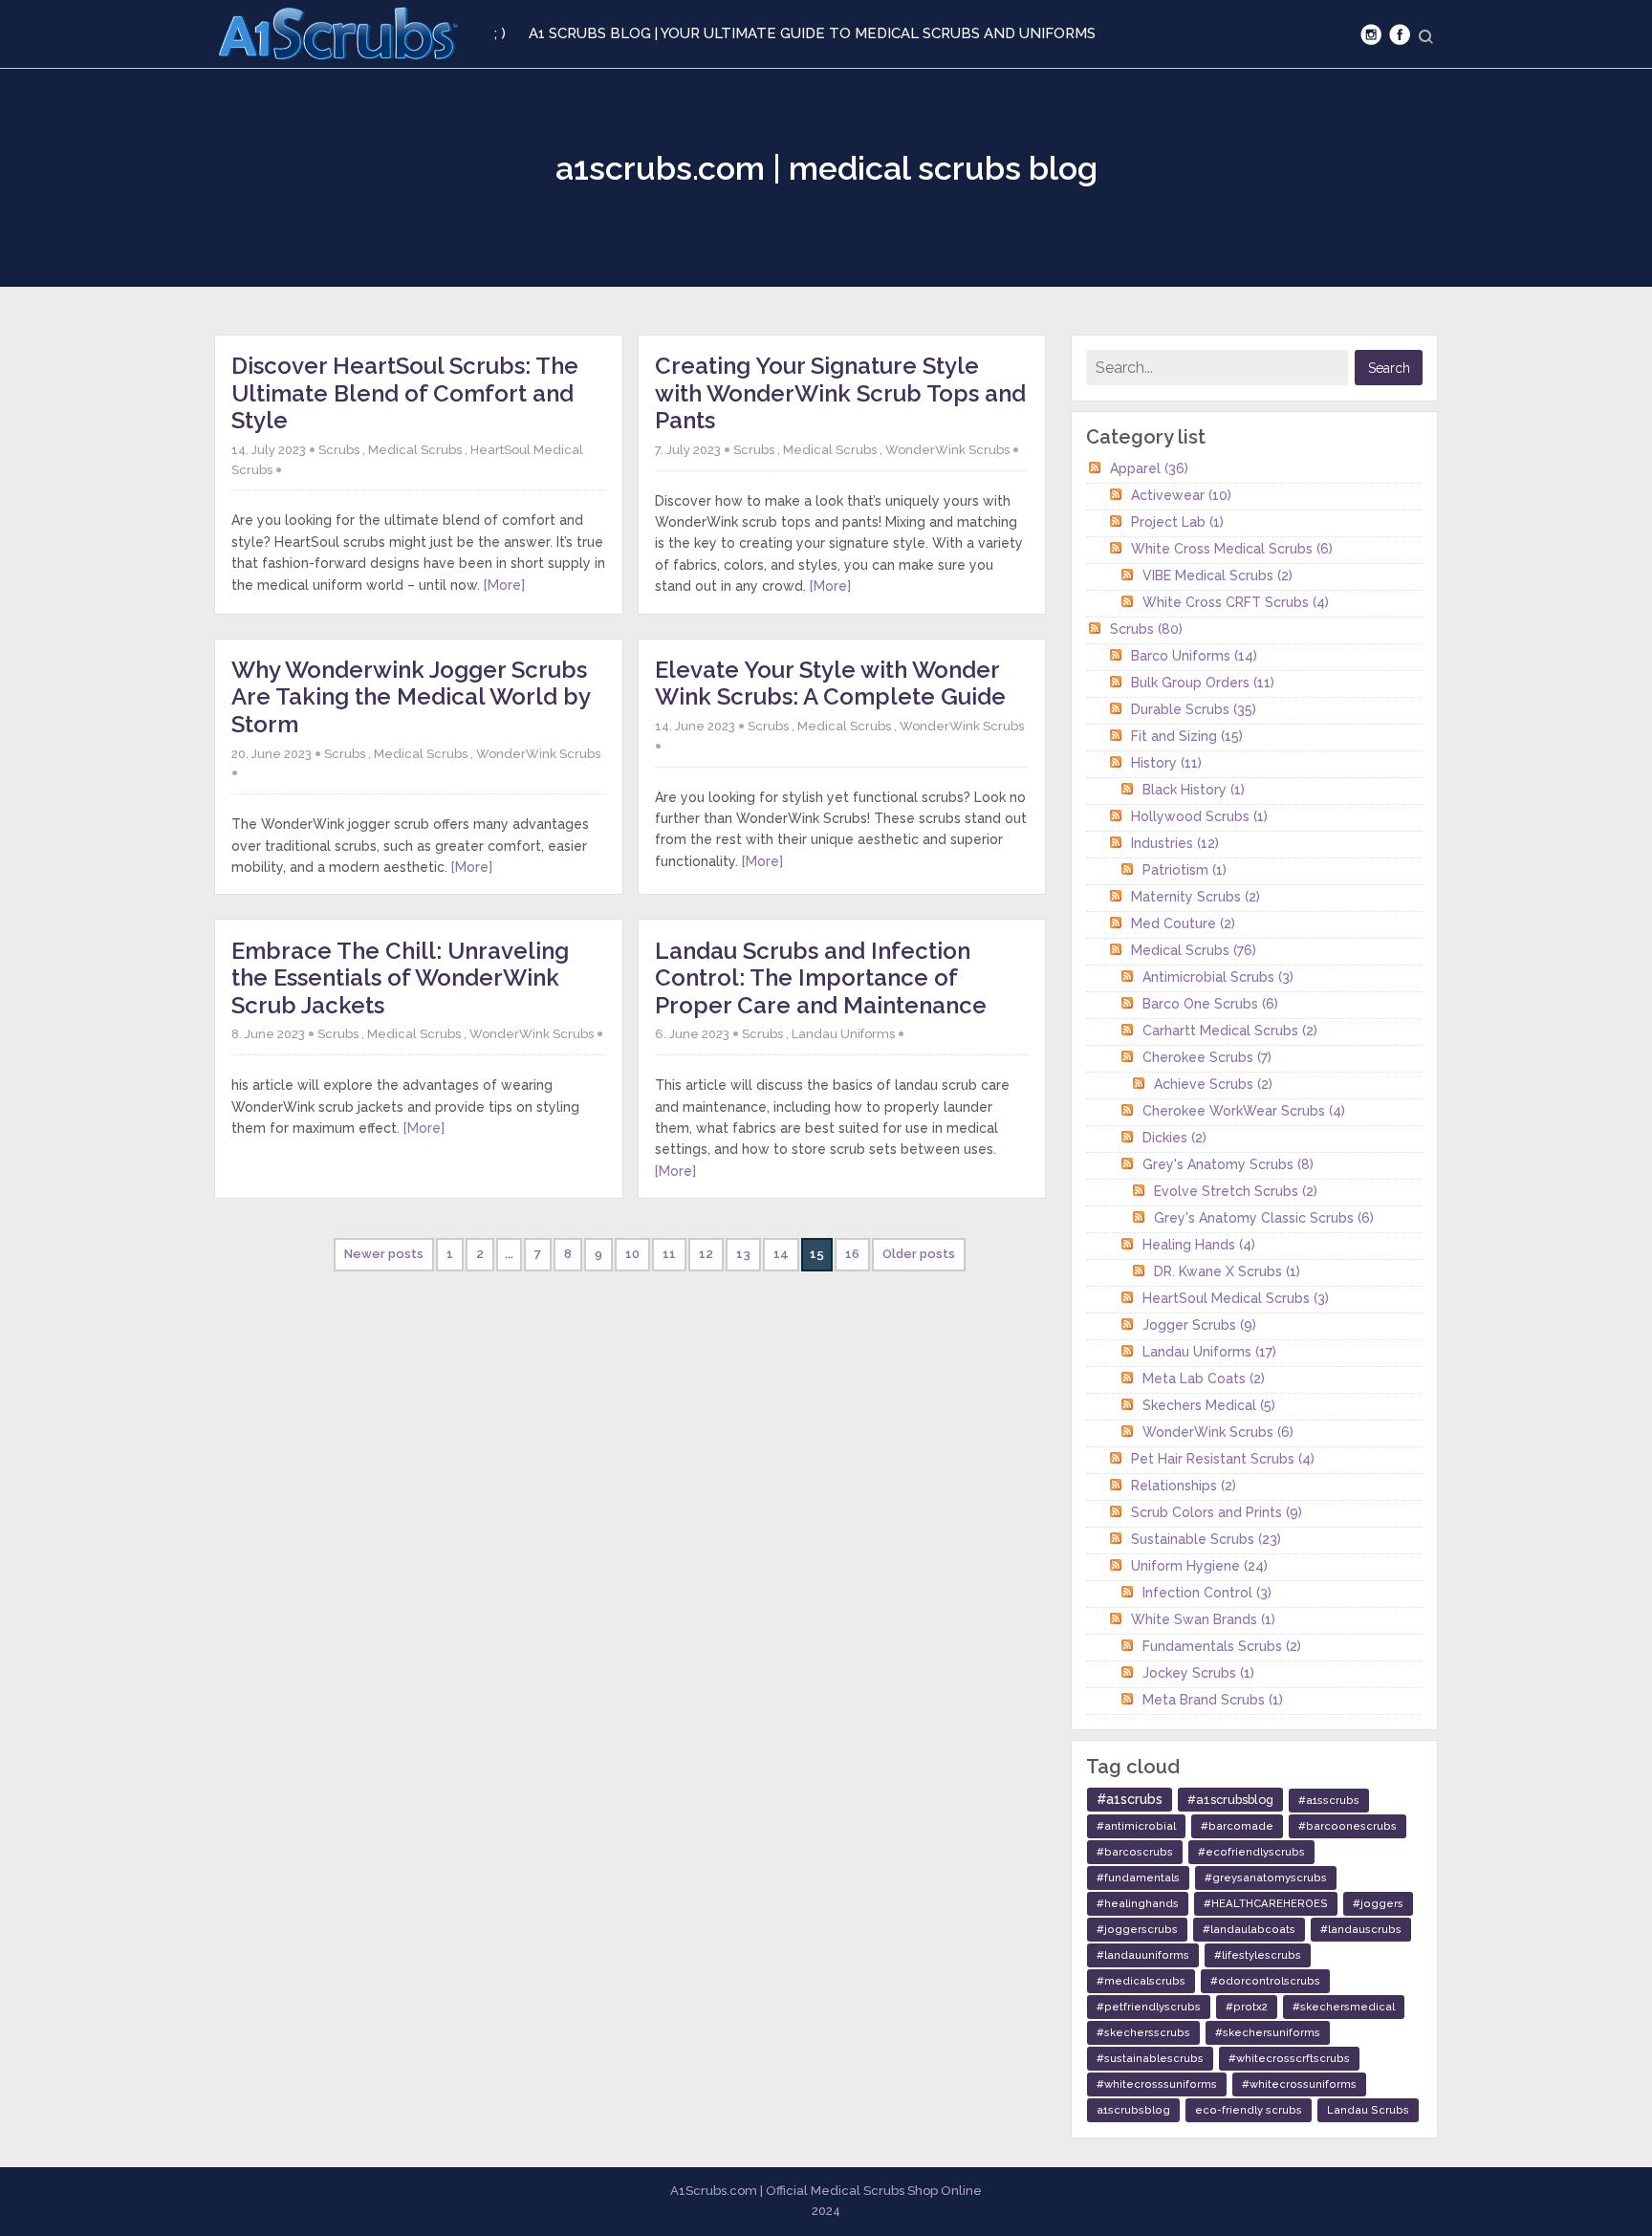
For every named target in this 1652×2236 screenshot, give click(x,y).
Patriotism (1185, 870)
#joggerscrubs (1137, 1929)
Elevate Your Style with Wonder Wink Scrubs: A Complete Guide (830, 684)
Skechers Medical (1209, 1405)
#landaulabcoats (1249, 1929)
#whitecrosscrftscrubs (1289, 2058)
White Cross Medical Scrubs (1232, 549)
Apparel (1149, 468)
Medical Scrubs (415, 450)
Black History (1194, 790)
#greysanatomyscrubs (1266, 1878)
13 (743, 1254)
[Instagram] (1371, 34)
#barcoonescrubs (1348, 1826)
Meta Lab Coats (1204, 1379)
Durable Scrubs (1194, 709)
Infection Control (1207, 1593)
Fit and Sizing (1187, 736)
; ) (500, 33)
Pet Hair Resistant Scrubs (1223, 1459)
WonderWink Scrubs (947, 450)
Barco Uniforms (1194, 656)
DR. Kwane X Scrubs (1227, 1271)
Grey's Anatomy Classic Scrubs (1264, 1218)
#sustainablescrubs (1150, 2058)
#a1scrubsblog (1230, 1800)
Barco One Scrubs (1210, 1004)
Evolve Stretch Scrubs (1236, 1191)
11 (669, 1254)
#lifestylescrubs (1258, 1955)
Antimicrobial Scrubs (1218, 977)
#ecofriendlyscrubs (1251, 1852)
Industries (1175, 843)
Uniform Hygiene (1199, 1566)
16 (852, 1254)
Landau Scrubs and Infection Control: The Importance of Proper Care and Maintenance (821, 978)
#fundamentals (1138, 1878)
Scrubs (339, 450)
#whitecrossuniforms (1299, 2084)
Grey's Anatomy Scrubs (1228, 1164)
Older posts (919, 1254)
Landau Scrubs (1368, 2110)
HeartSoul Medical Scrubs (1236, 1298)
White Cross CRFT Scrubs (1236, 602)
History (1166, 763)
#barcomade (1237, 1826)
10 (632, 1254)
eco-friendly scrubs (1249, 2110)
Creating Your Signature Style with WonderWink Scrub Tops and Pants (840, 393)
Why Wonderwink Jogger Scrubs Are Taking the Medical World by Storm (411, 697)
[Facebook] (1400, 34)
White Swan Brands (1203, 1619)
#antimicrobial (1136, 1826)
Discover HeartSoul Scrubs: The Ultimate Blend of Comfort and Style (405, 393)
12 (706, 1254)
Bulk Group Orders (1203, 683)
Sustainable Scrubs (1206, 1539)
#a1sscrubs (1329, 1800)
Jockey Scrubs (1198, 1673)
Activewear (1181, 495)
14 (781, 1254)
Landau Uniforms (843, 1034)
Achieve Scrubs (1213, 1084)
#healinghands (1138, 1903)
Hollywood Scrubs (1199, 816)
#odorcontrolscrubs (1265, 1981)
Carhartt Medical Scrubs (1230, 1031)
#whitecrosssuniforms (1157, 2084)
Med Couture (1183, 923)
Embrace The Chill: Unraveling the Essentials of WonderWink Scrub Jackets (400, 978)
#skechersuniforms (1268, 2032)
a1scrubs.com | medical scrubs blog (826, 168)
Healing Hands (1199, 1245)
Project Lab (1177, 522)
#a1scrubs (1130, 1799)
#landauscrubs (1361, 1929)
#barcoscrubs (1135, 1852)
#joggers (1378, 1903)
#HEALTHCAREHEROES (1266, 1903)
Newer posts (384, 1254)
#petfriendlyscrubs (1149, 2007)
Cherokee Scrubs (1207, 1057)
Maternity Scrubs (1196, 897)
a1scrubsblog (1133, 2110)
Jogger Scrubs (1199, 1325)
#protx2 (1247, 2007)
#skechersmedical (1344, 2007)
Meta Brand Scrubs (1213, 1700)
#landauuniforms (1143, 1955)
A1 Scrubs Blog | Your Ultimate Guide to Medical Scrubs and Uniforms (812, 33)
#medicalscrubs (1141, 1981)
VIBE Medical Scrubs (1217, 575)
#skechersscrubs (1143, 2032)
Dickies (1174, 1138)
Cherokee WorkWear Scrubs (1244, 1111)
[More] (504, 585)
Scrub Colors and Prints (1217, 1512)
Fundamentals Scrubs (1222, 1646)
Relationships (1184, 1486)
